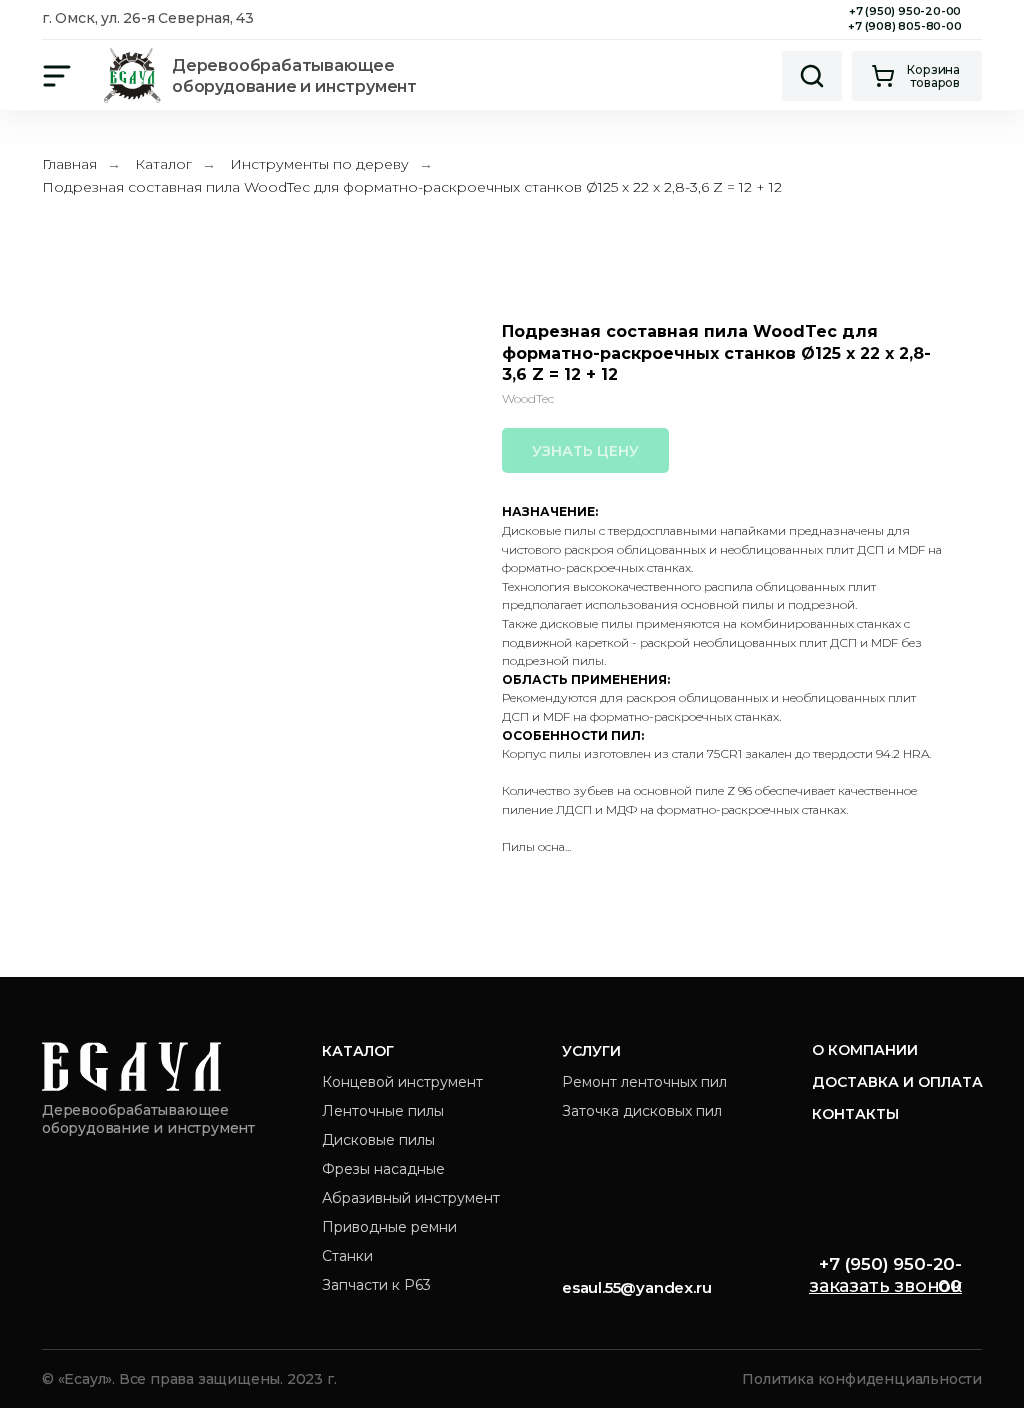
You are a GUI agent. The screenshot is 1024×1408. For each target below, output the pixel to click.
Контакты (855, 1114)
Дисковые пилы (378, 1140)
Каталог (163, 164)
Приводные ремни (389, 1227)
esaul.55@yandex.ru (636, 1287)
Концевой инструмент (402, 1082)
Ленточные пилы (383, 1111)
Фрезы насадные (383, 1169)
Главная (69, 164)
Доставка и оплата (897, 1082)
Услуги (591, 1051)
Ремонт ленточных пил (644, 1082)
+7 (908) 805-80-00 (904, 26)
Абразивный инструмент (411, 1198)
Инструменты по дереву (319, 164)
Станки (347, 1256)
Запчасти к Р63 (376, 1285)
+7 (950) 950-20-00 (905, 11)
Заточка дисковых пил (642, 1111)
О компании (865, 1050)
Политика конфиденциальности (862, 1379)
